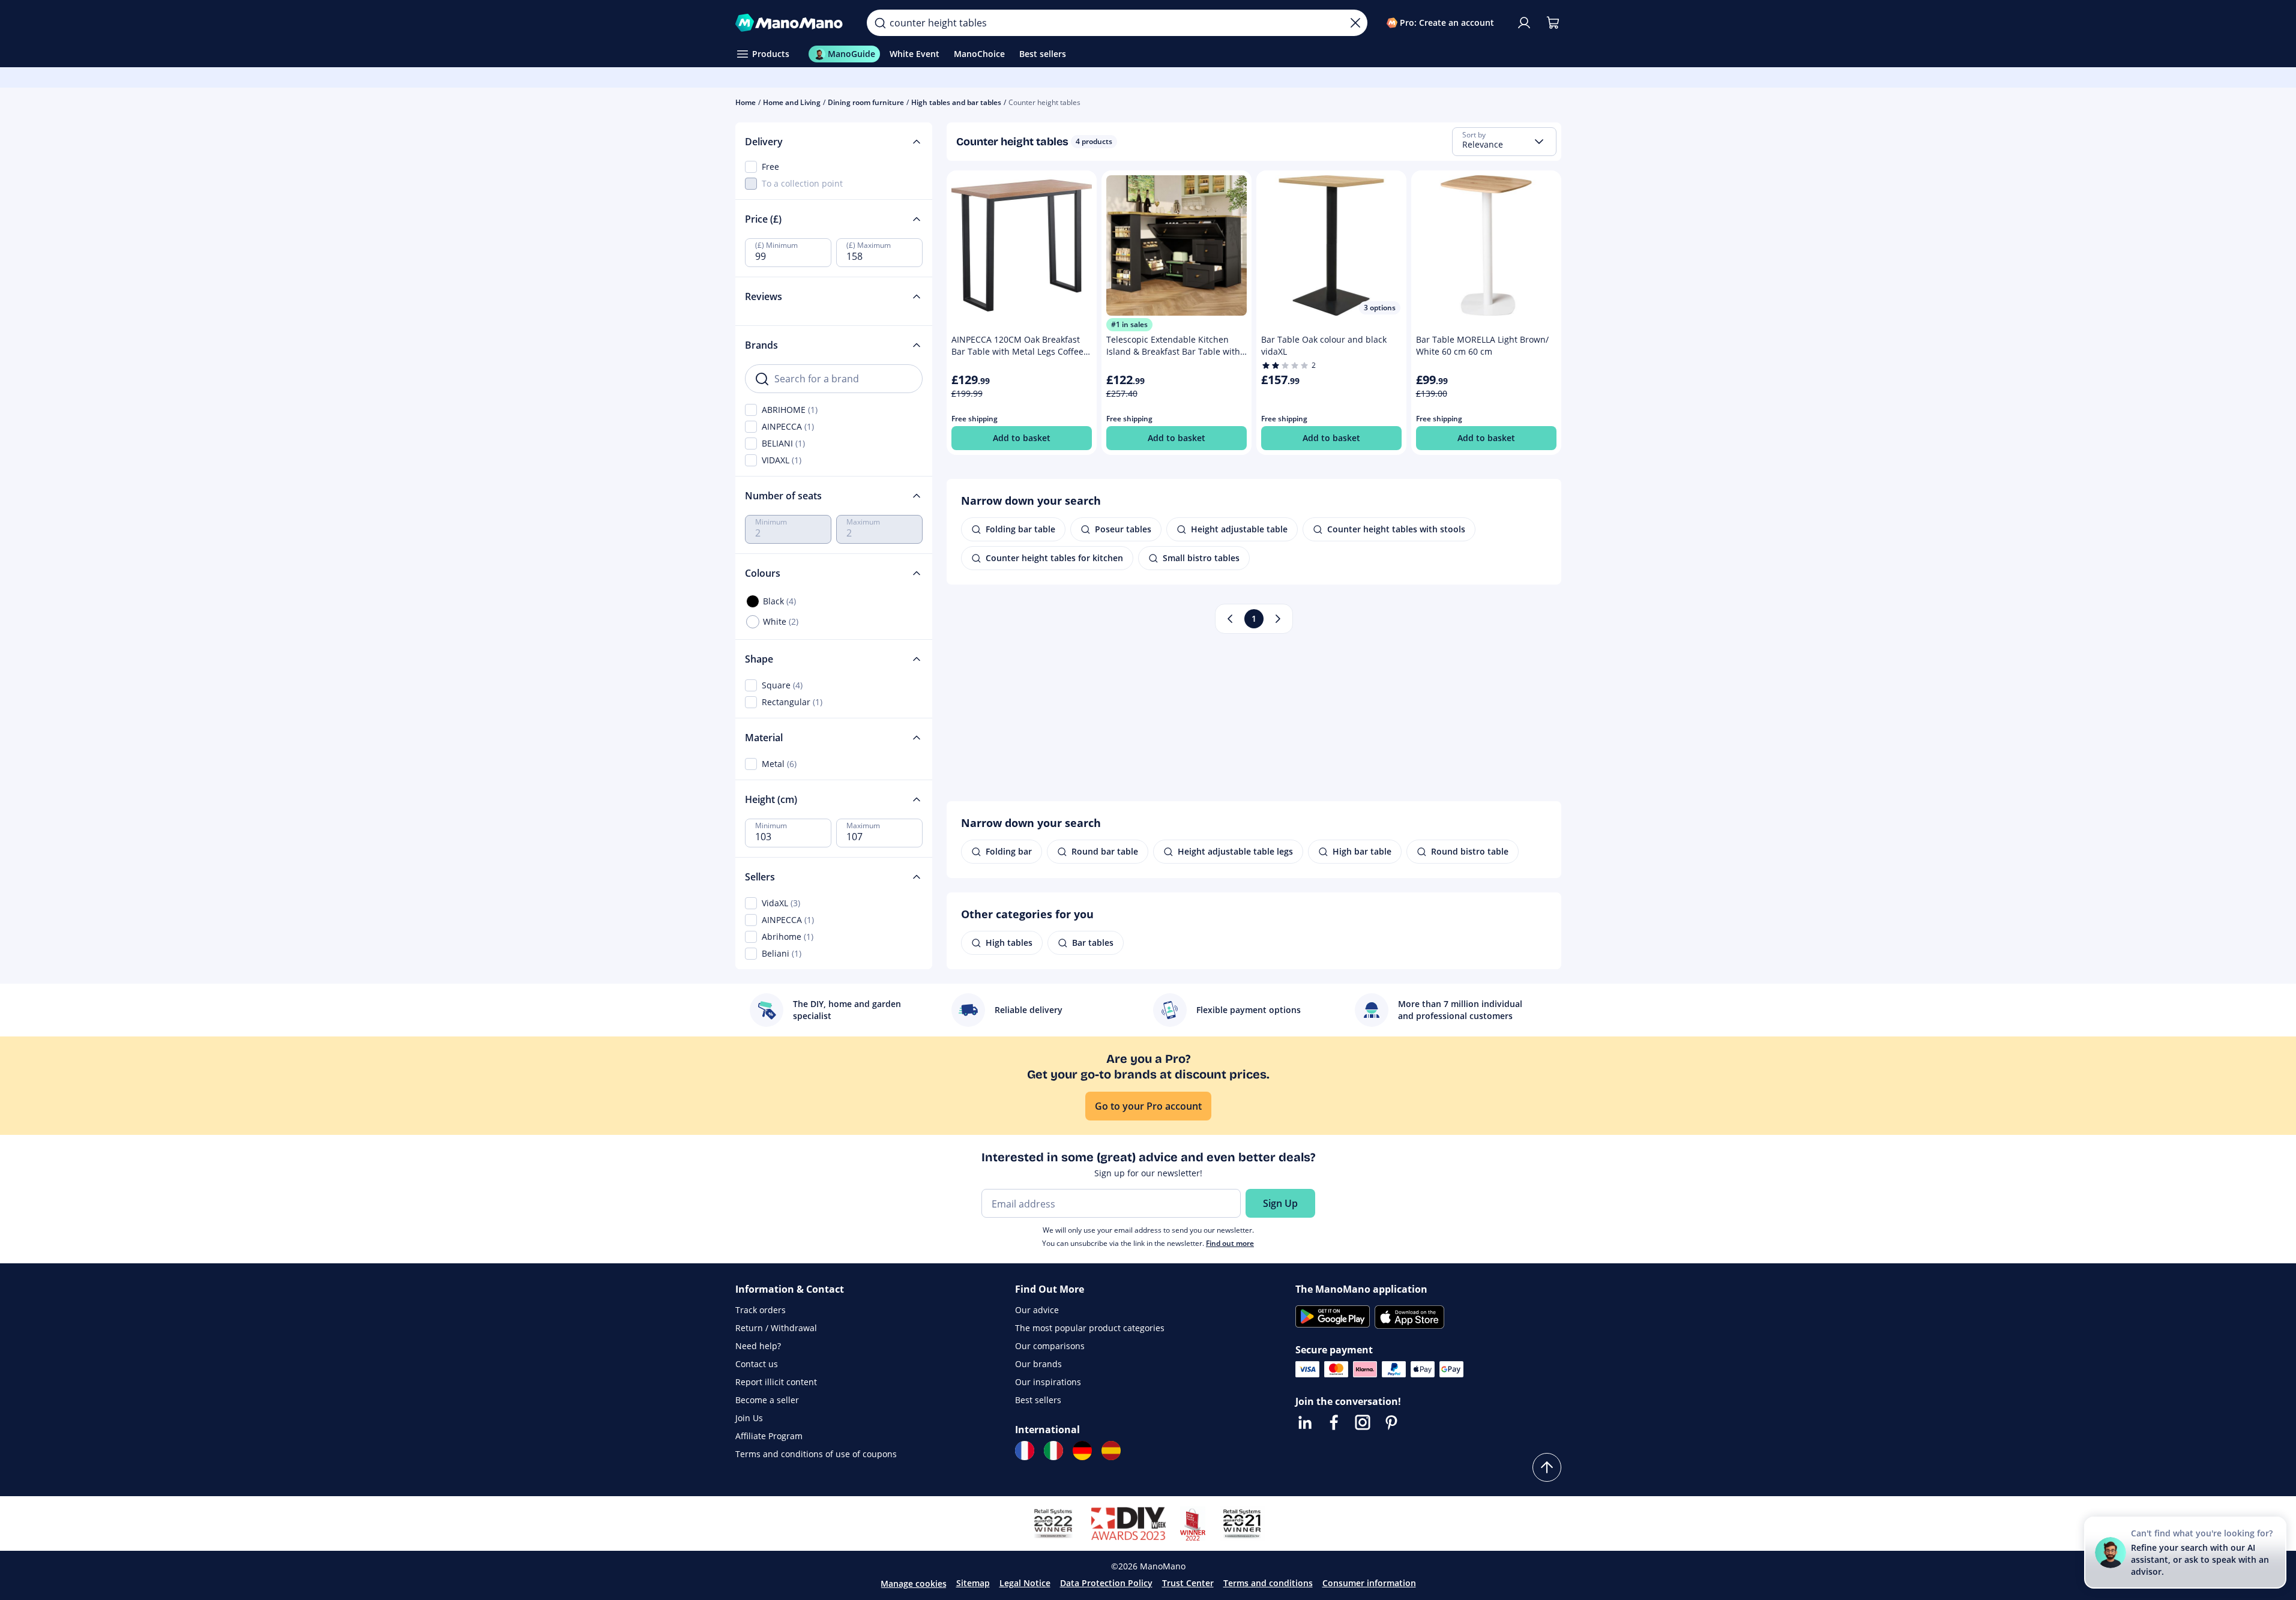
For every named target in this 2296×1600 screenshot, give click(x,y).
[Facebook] (1334, 1422)
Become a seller (767, 1400)
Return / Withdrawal (776, 1328)
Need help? (758, 1346)
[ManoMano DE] (1082, 1451)
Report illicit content (776, 1382)
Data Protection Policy (1106, 1583)
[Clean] (1355, 23)
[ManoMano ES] (1111, 1451)
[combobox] (1504, 142)
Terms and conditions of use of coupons (816, 1454)
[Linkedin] (1305, 1422)
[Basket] (1553, 23)
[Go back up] (1547, 1467)
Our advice (1037, 1310)
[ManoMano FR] (1025, 1451)
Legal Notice (1025, 1583)
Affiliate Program (769, 1436)
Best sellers (1038, 1400)
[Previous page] (1230, 619)
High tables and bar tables (956, 102)
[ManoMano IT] (1053, 1451)
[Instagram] (1363, 1422)
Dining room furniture (866, 102)
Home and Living (792, 102)
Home (746, 102)
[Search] (880, 23)
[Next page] (1278, 619)
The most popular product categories (1090, 1328)
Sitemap (973, 1583)
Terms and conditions (1268, 1583)
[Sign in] (1524, 23)
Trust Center (1188, 1583)
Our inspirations (1048, 1382)
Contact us (757, 1364)
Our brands (1038, 1364)
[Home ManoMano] (792, 23)
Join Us (749, 1418)
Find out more (1230, 1243)
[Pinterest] (1391, 1422)
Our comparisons (1050, 1346)
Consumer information (1369, 1583)
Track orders (761, 1310)
